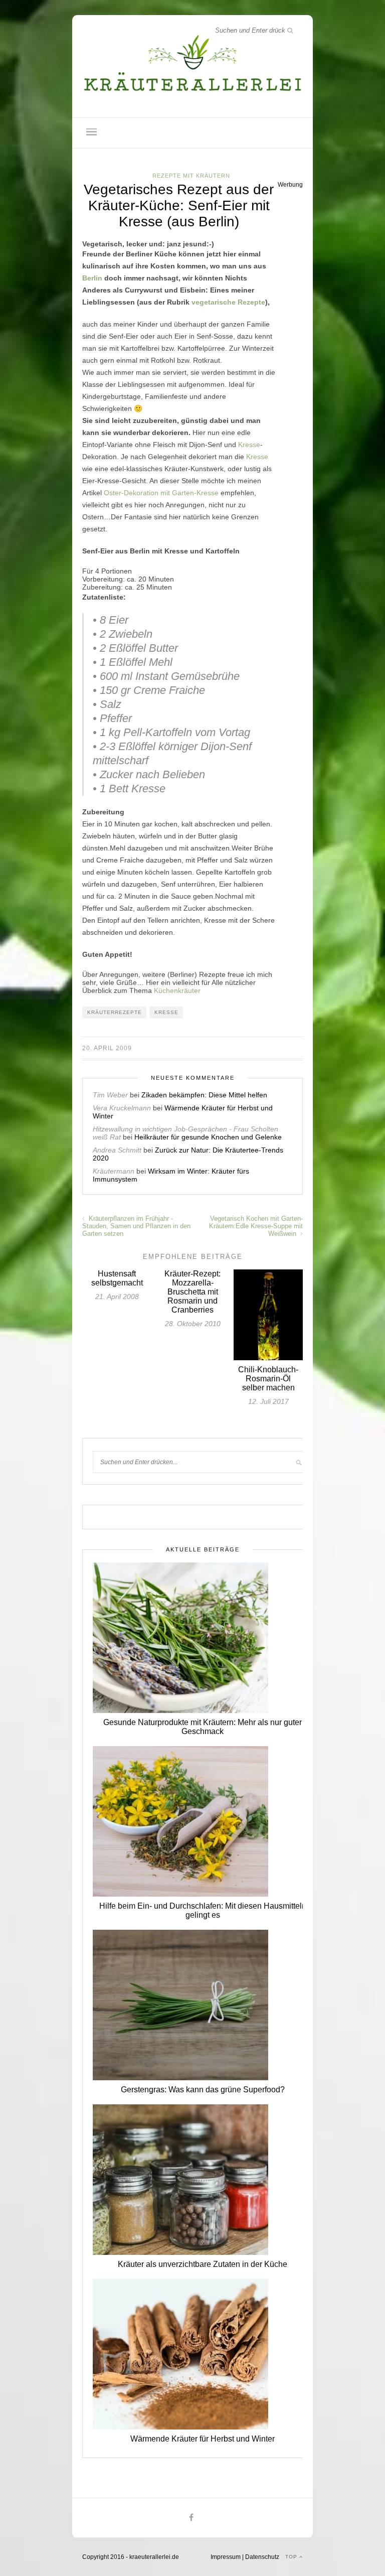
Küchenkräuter (177, 990)
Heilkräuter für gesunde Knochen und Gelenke (208, 1137)
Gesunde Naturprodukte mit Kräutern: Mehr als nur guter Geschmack (203, 1727)
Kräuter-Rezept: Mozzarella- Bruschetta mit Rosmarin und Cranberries (192, 1292)
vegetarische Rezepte (228, 302)
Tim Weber (110, 1095)
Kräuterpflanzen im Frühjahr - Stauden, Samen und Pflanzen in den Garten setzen (136, 1226)
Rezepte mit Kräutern (191, 176)
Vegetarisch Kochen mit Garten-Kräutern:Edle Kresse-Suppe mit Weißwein (256, 1226)
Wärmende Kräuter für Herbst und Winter (203, 2439)
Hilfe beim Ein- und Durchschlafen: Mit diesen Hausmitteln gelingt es (203, 1910)
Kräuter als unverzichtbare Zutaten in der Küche (203, 2264)
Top (292, 2557)
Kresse (249, 445)
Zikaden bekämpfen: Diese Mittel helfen (204, 1095)
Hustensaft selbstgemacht (117, 1278)
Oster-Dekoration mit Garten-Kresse (161, 493)
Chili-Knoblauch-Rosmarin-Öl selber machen (268, 1379)
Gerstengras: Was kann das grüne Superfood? (203, 2090)
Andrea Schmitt (117, 1150)
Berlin (92, 278)
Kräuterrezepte (115, 1012)
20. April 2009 (107, 1048)
